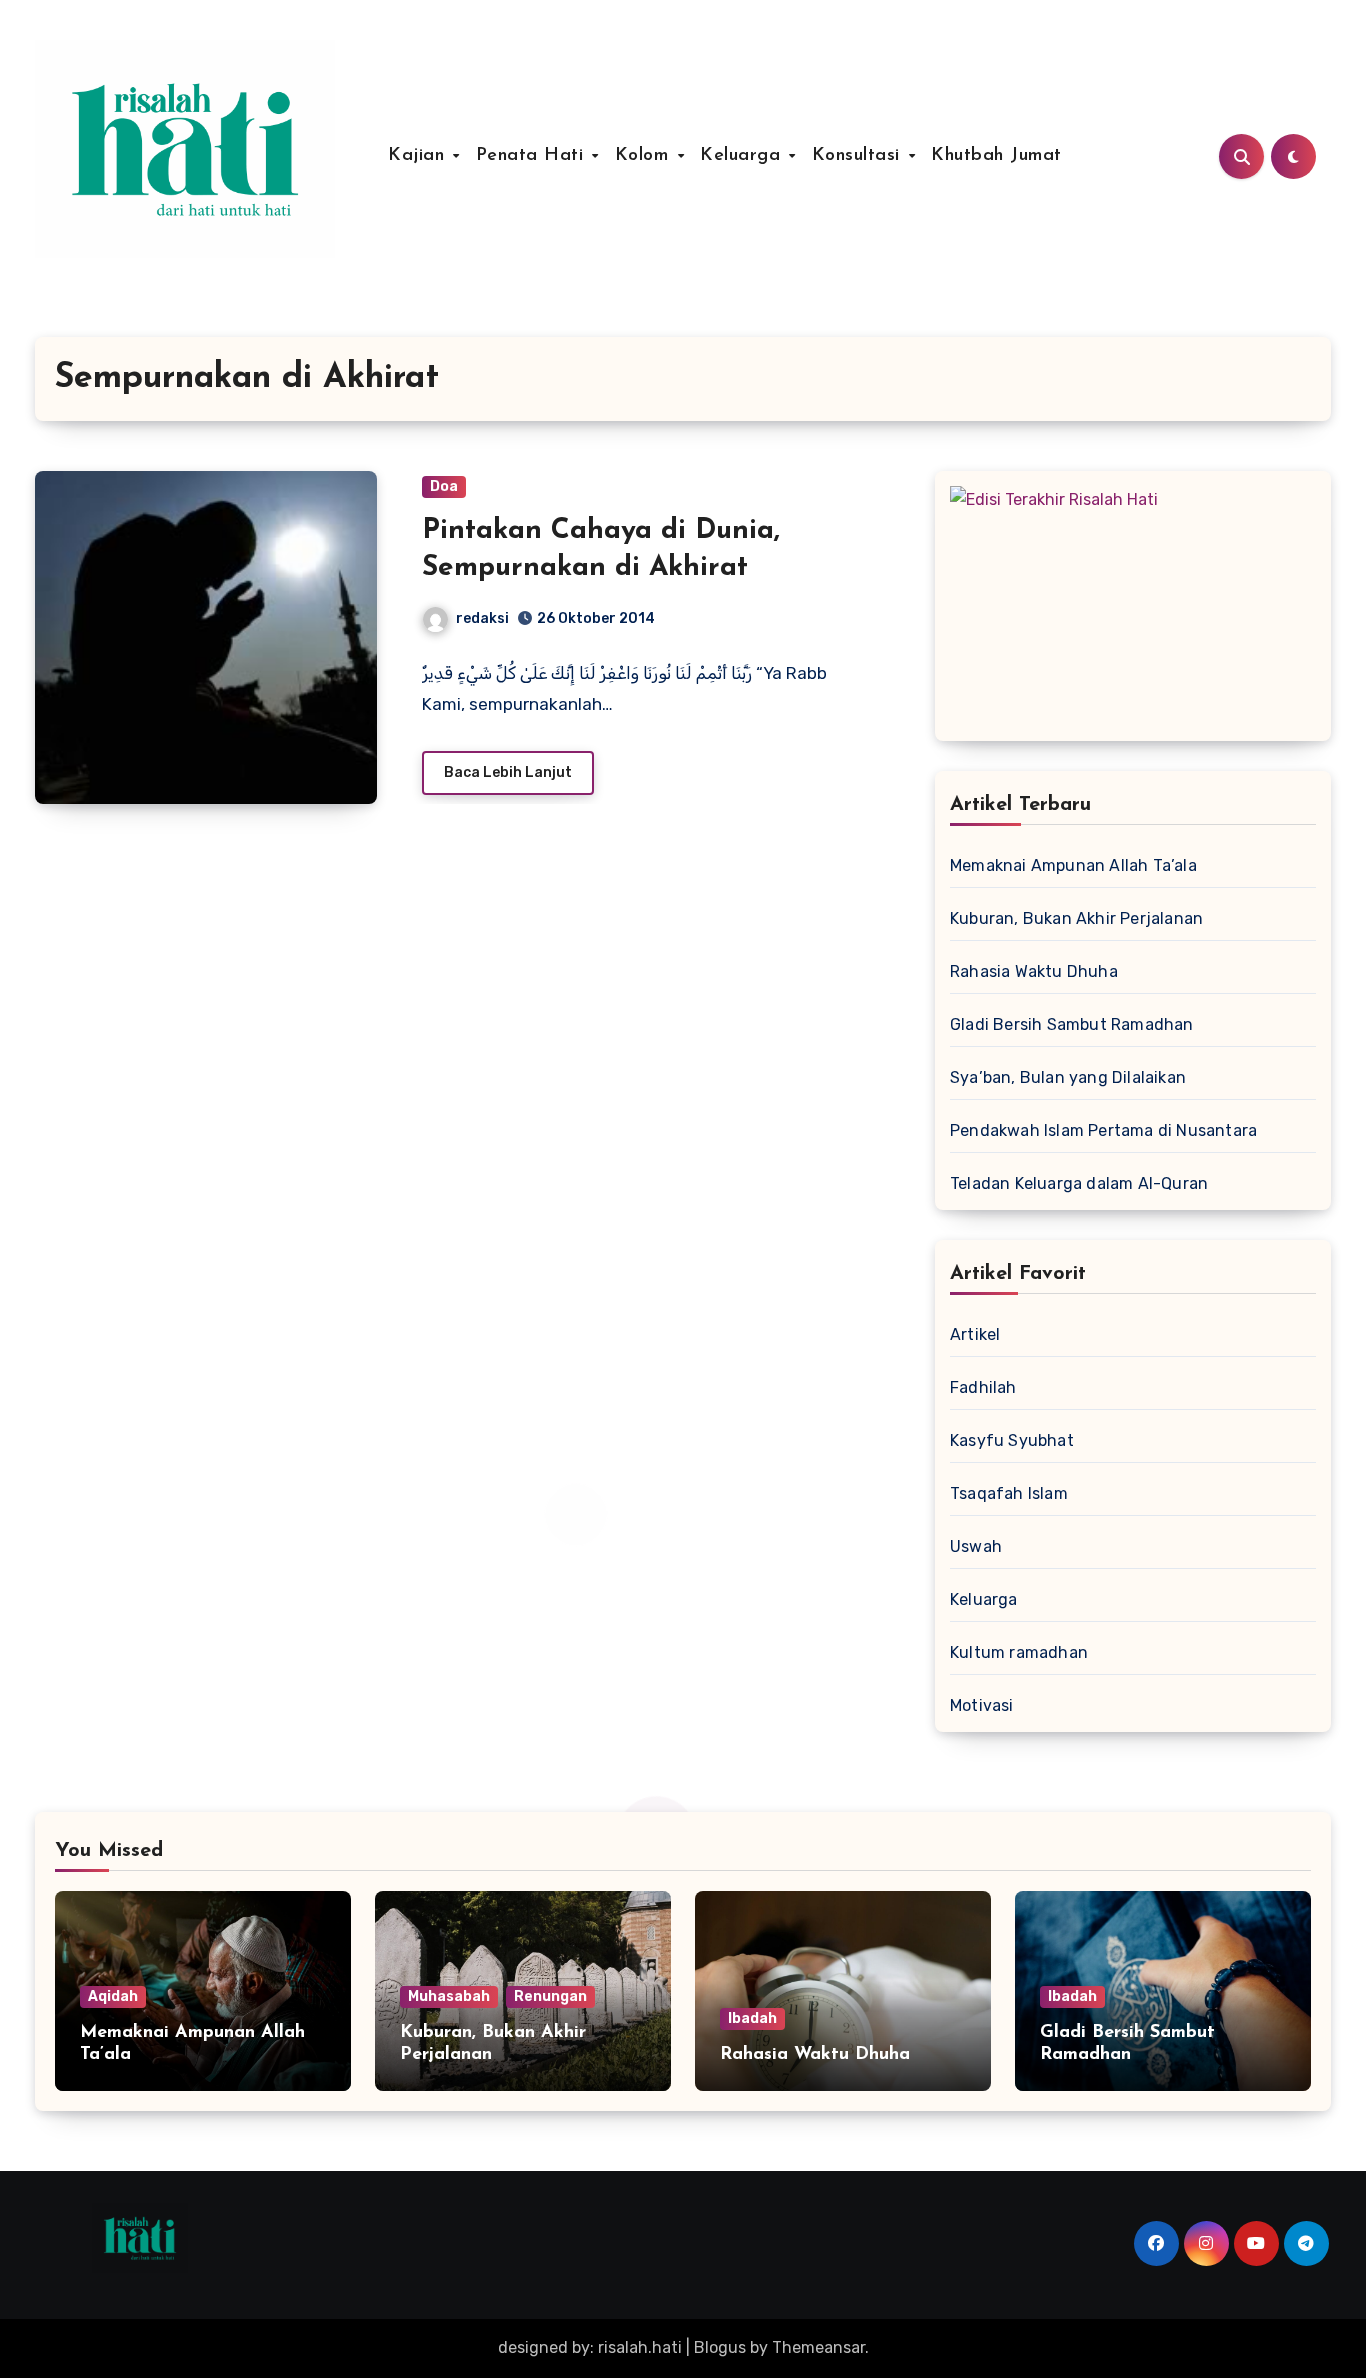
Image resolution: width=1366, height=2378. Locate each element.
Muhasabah (449, 1996)
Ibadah (752, 2018)
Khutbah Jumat (996, 156)
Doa (444, 486)
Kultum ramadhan (1019, 1652)
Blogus (720, 2347)
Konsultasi (859, 156)
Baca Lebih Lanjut (508, 772)
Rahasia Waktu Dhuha (1034, 971)
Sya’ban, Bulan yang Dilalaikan (1068, 1077)
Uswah (976, 1546)
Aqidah (113, 1996)
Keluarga (743, 156)
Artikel (975, 1334)
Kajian (419, 156)
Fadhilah (983, 1387)
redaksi (482, 618)
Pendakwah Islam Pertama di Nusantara (1103, 1130)
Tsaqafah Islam (1009, 1493)
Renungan (550, 1996)
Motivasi (982, 1705)
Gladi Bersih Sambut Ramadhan (1072, 1024)
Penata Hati (533, 156)
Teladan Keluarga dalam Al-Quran (1079, 1183)
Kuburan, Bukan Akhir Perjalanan (1076, 918)
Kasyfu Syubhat (1012, 1440)
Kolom (645, 156)
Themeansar (818, 2347)
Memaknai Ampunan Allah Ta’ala (1073, 865)
